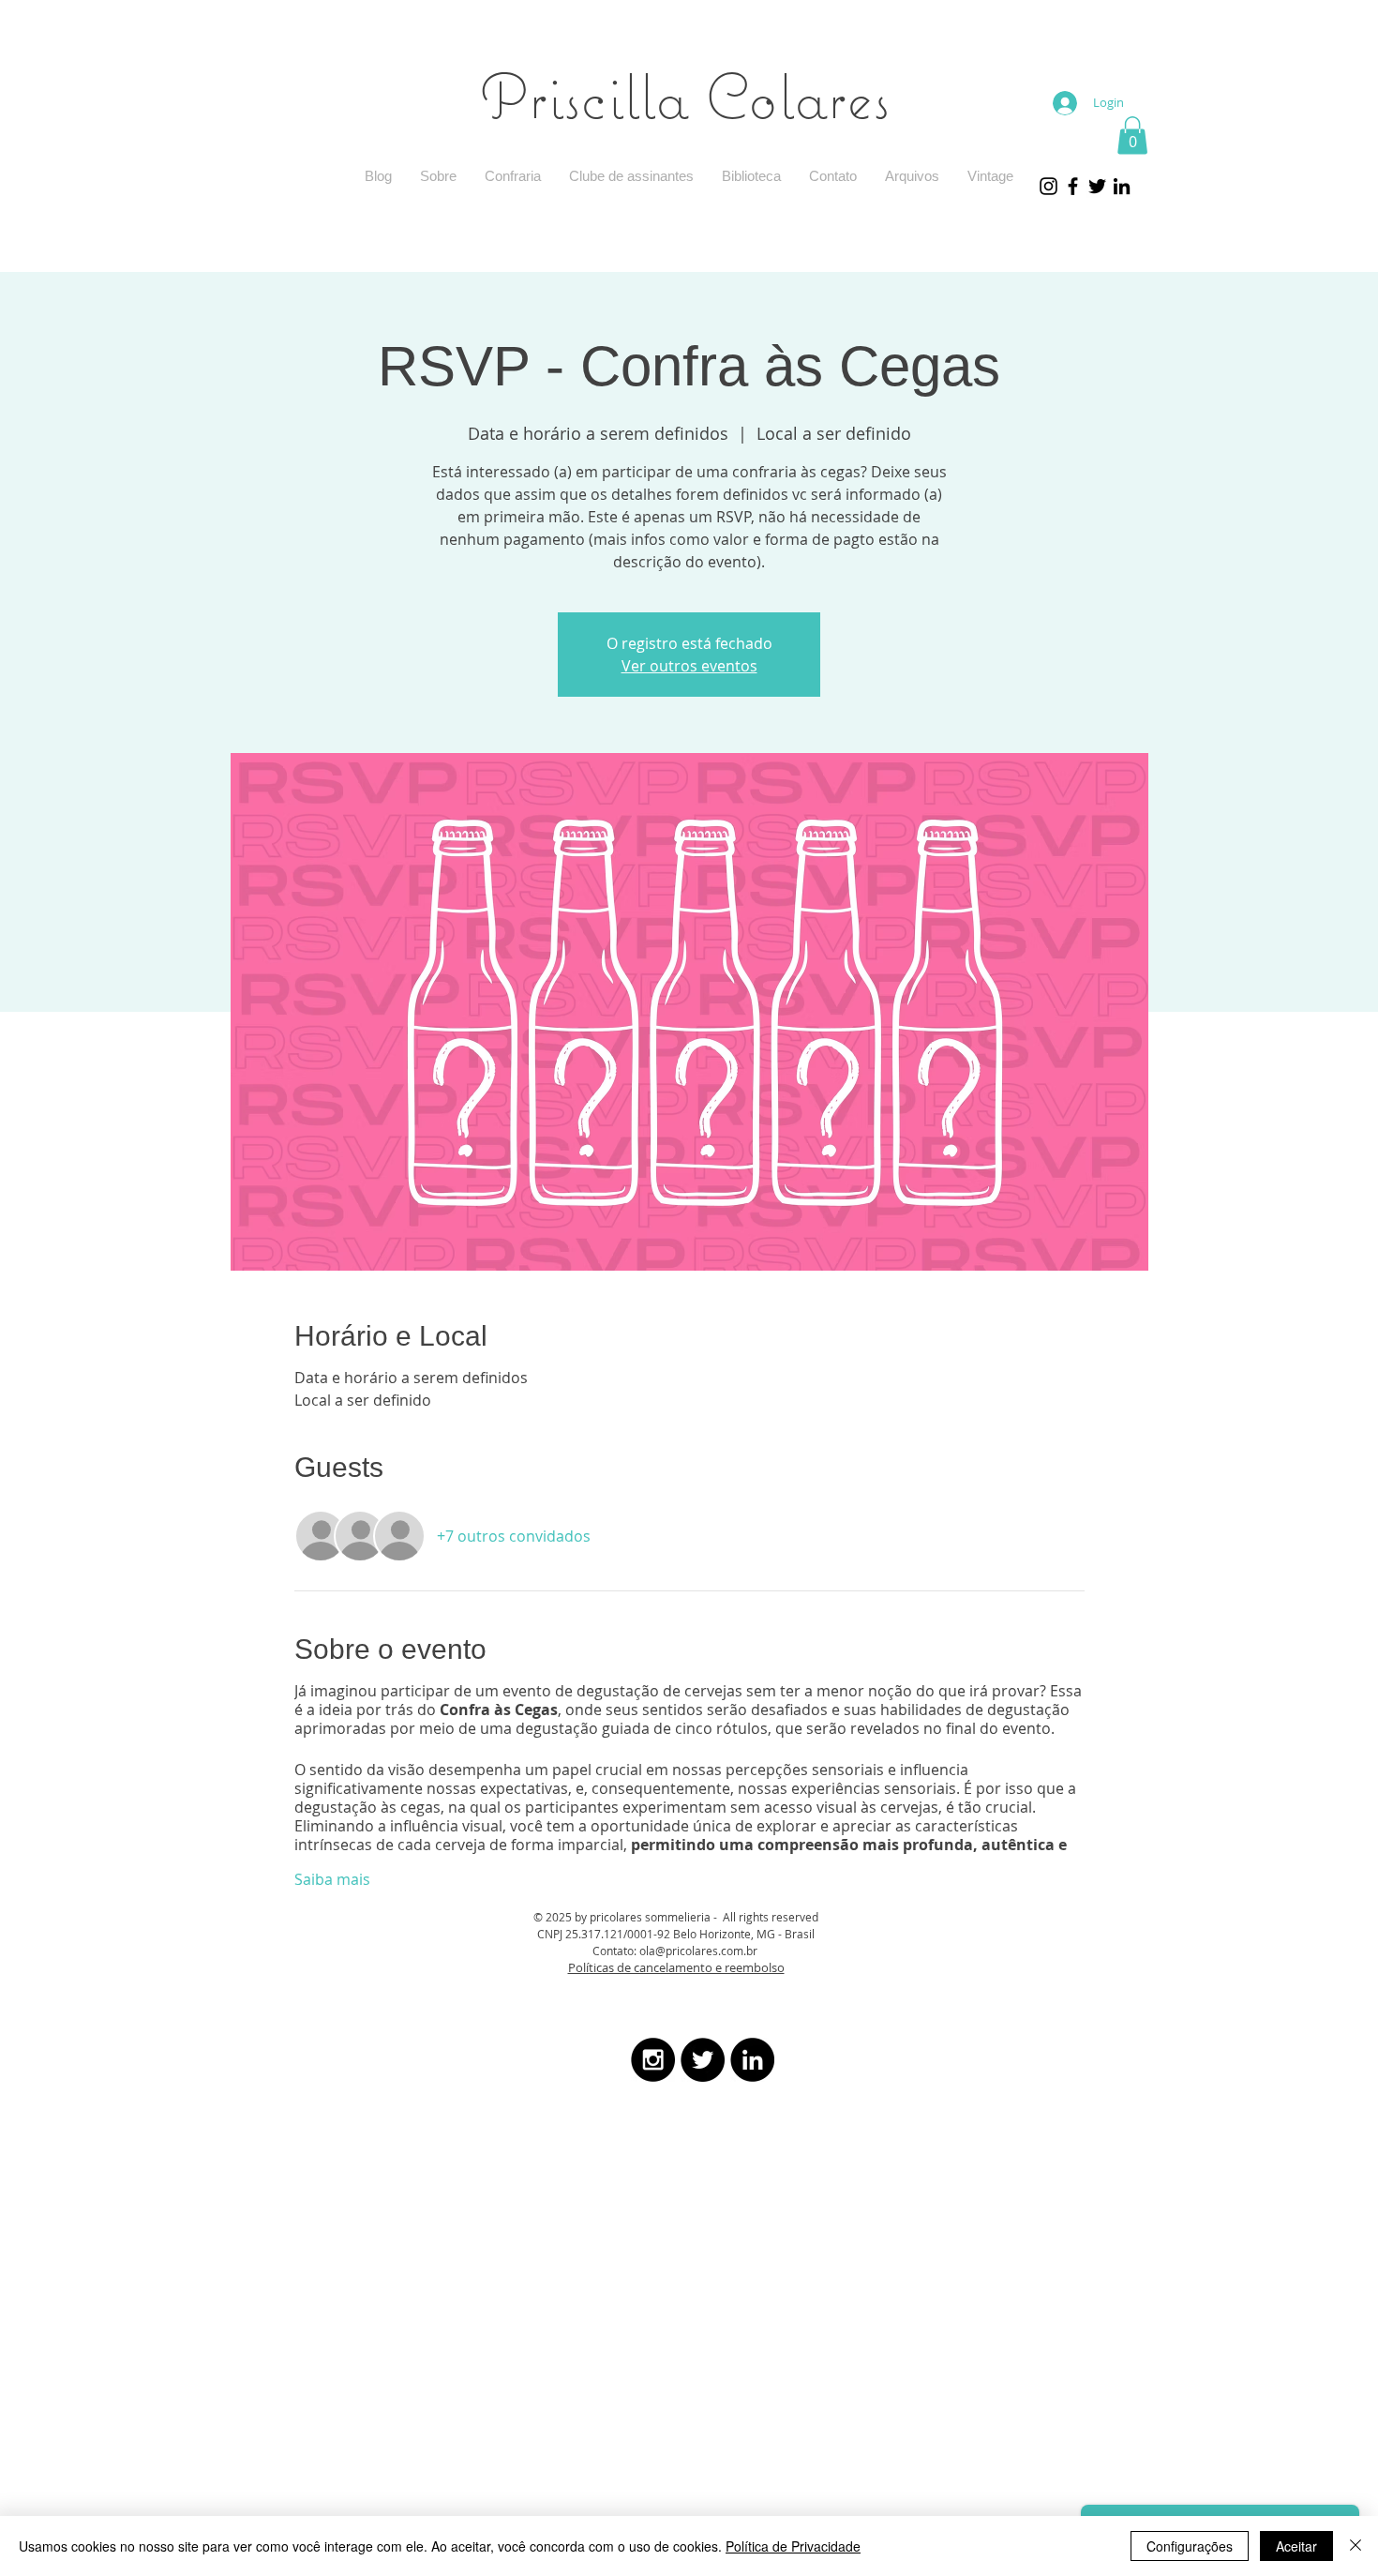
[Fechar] (1356, 2546)
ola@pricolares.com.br (698, 1951)
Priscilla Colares (685, 95)
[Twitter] (1097, 186)
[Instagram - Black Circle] (653, 2060)
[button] (1132, 136)
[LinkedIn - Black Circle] (752, 2060)
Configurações (1190, 2546)
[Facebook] (1073, 186)
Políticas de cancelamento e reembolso (676, 1967)
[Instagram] (1048, 186)
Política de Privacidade (793, 2546)
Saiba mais (332, 1879)
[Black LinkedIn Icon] (1122, 186)
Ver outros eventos (689, 666)
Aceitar (1296, 2546)
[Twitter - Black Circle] (703, 2060)
